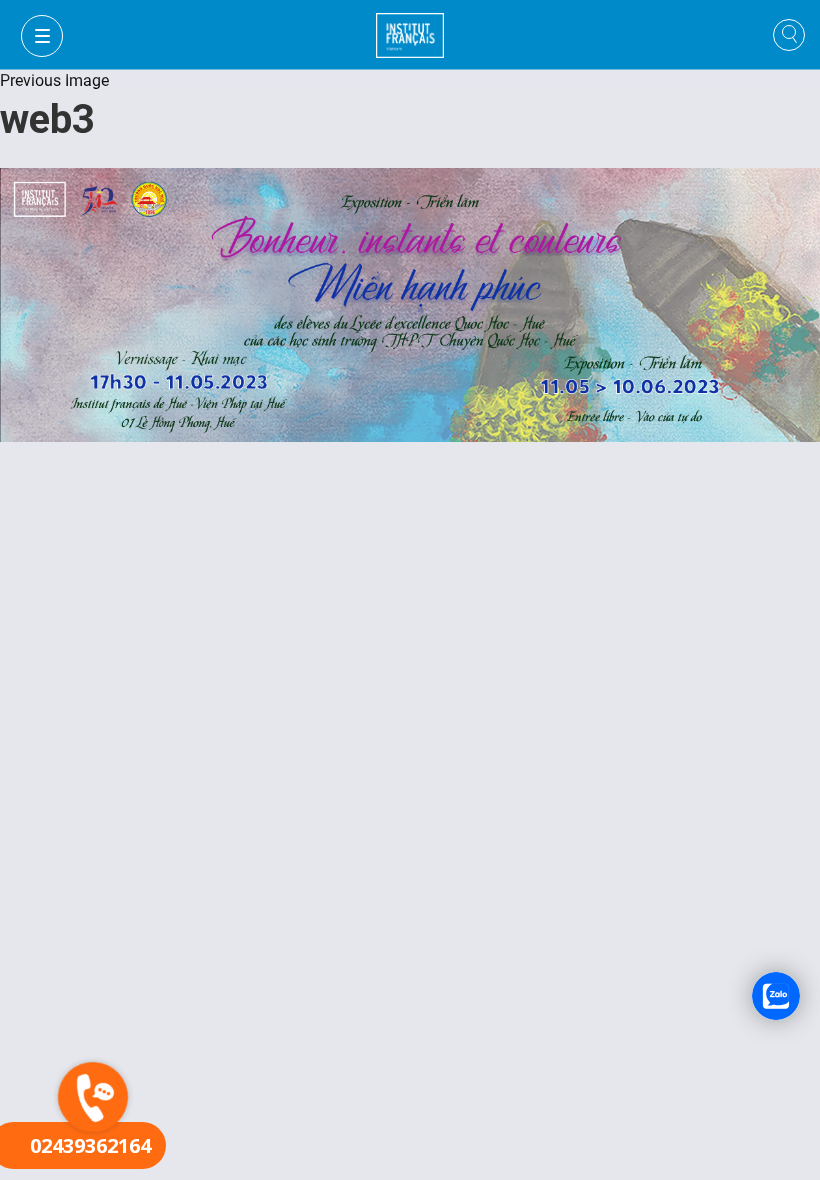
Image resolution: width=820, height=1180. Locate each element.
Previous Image (54, 80)
